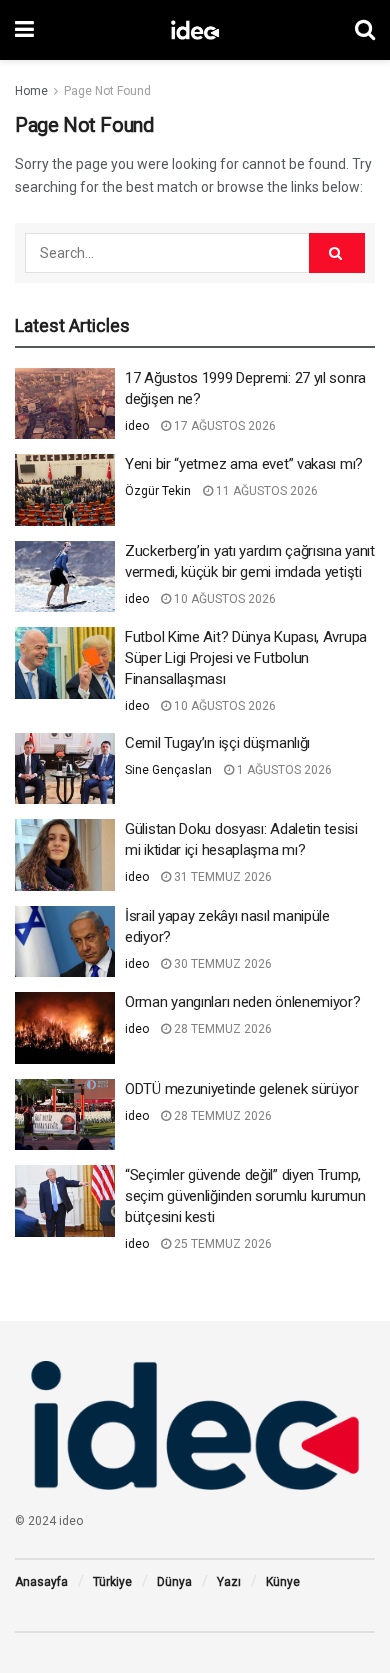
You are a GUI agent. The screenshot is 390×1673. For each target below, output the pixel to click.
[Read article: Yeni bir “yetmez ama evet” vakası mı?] (65, 490)
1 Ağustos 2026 (283, 770)
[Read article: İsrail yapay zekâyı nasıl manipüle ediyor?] (65, 942)
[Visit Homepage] (195, 30)
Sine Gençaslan (168, 770)
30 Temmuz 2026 (221, 964)
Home (31, 91)
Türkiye (112, 1582)
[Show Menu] (24, 30)
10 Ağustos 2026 (223, 599)
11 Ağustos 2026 (265, 491)
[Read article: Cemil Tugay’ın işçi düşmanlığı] (65, 769)
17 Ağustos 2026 (223, 426)
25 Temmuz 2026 (221, 1244)
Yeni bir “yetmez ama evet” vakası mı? (244, 464)
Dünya (174, 1582)
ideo (137, 426)
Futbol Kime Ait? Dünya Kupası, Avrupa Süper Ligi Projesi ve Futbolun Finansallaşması (246, 658)
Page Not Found (107, 91)
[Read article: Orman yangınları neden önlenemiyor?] (65, 1028)
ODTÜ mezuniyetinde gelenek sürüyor (242, 1089)
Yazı (229, 1582)
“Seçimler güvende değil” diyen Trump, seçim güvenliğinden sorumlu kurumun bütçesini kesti (245, 1196)
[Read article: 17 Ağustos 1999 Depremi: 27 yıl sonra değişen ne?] (65, 404)
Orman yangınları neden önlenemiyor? (243, 1002)
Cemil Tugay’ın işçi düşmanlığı (217, 743)
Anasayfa (41, 1582)
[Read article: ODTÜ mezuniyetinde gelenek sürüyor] (65, 1115)
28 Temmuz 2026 (221, 1029)
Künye (283, 1582)
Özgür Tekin (158, 491)
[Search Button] (365, 30)
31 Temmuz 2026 (221, 877)
